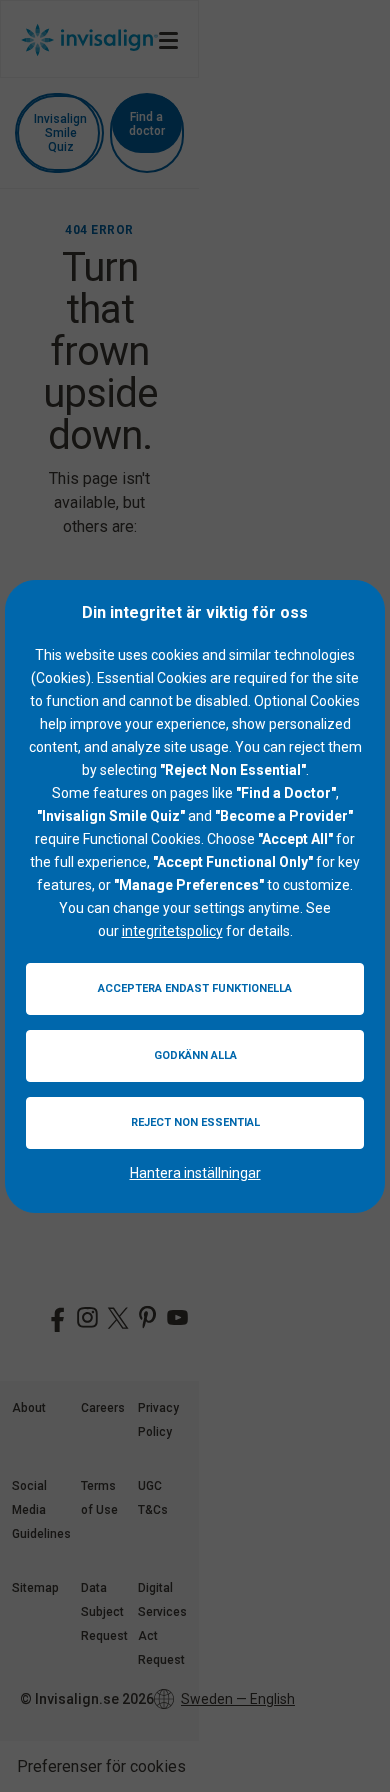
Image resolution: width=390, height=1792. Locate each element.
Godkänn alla (195, 1055)
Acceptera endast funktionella (195, 988)
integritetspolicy (172, 931)
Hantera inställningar (195, 1173)
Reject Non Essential (195, 1122)
